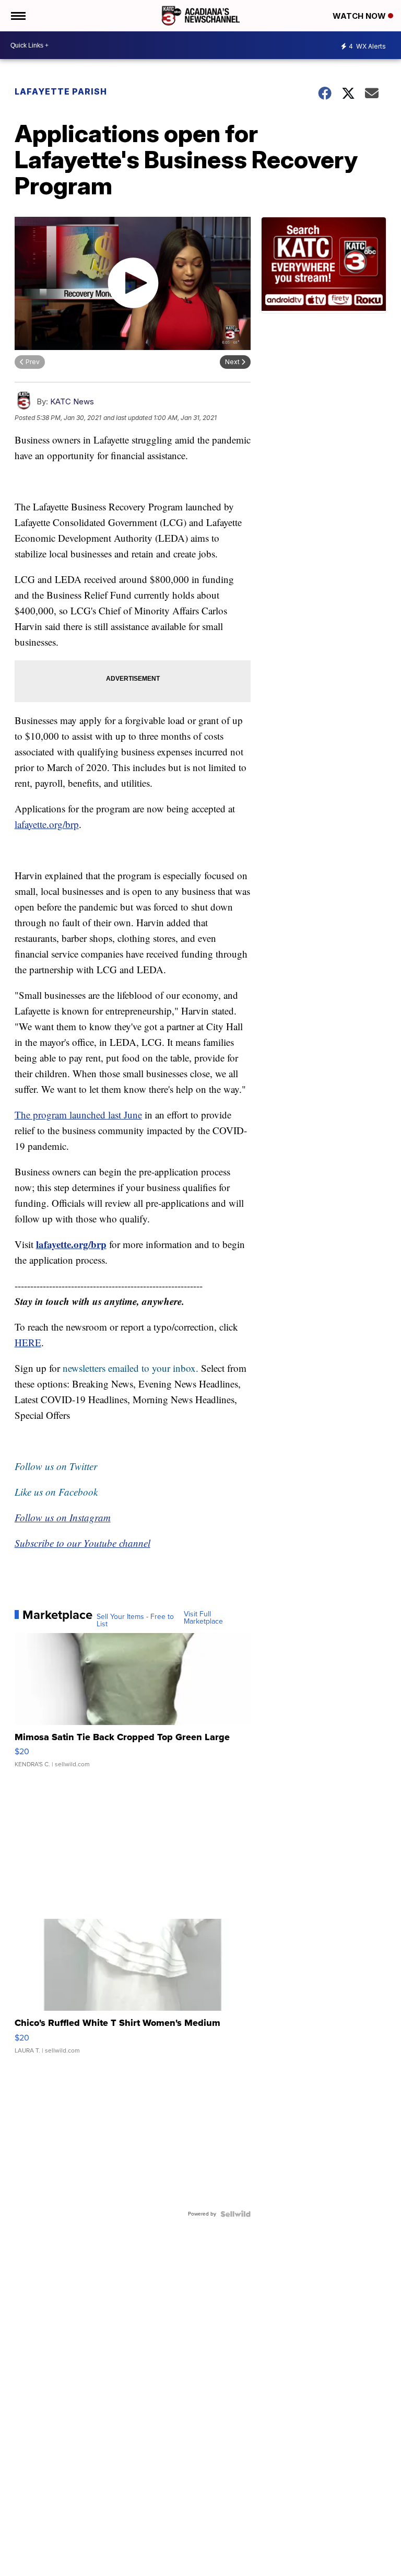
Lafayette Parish (61, 91)
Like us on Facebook (56, 1492)
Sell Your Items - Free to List (135, 1621)
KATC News (72, 401)
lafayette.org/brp (47, 824)
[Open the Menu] (17, 16)
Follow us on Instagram (63, 1517)
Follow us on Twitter (56, 1466)
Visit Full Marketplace (203, 1618)
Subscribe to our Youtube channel (82, 1543)
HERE (28, 1342)
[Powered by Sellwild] (235, 2214)
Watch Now (360, 16)
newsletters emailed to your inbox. (131, 1368)
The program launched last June (78, 1115)
